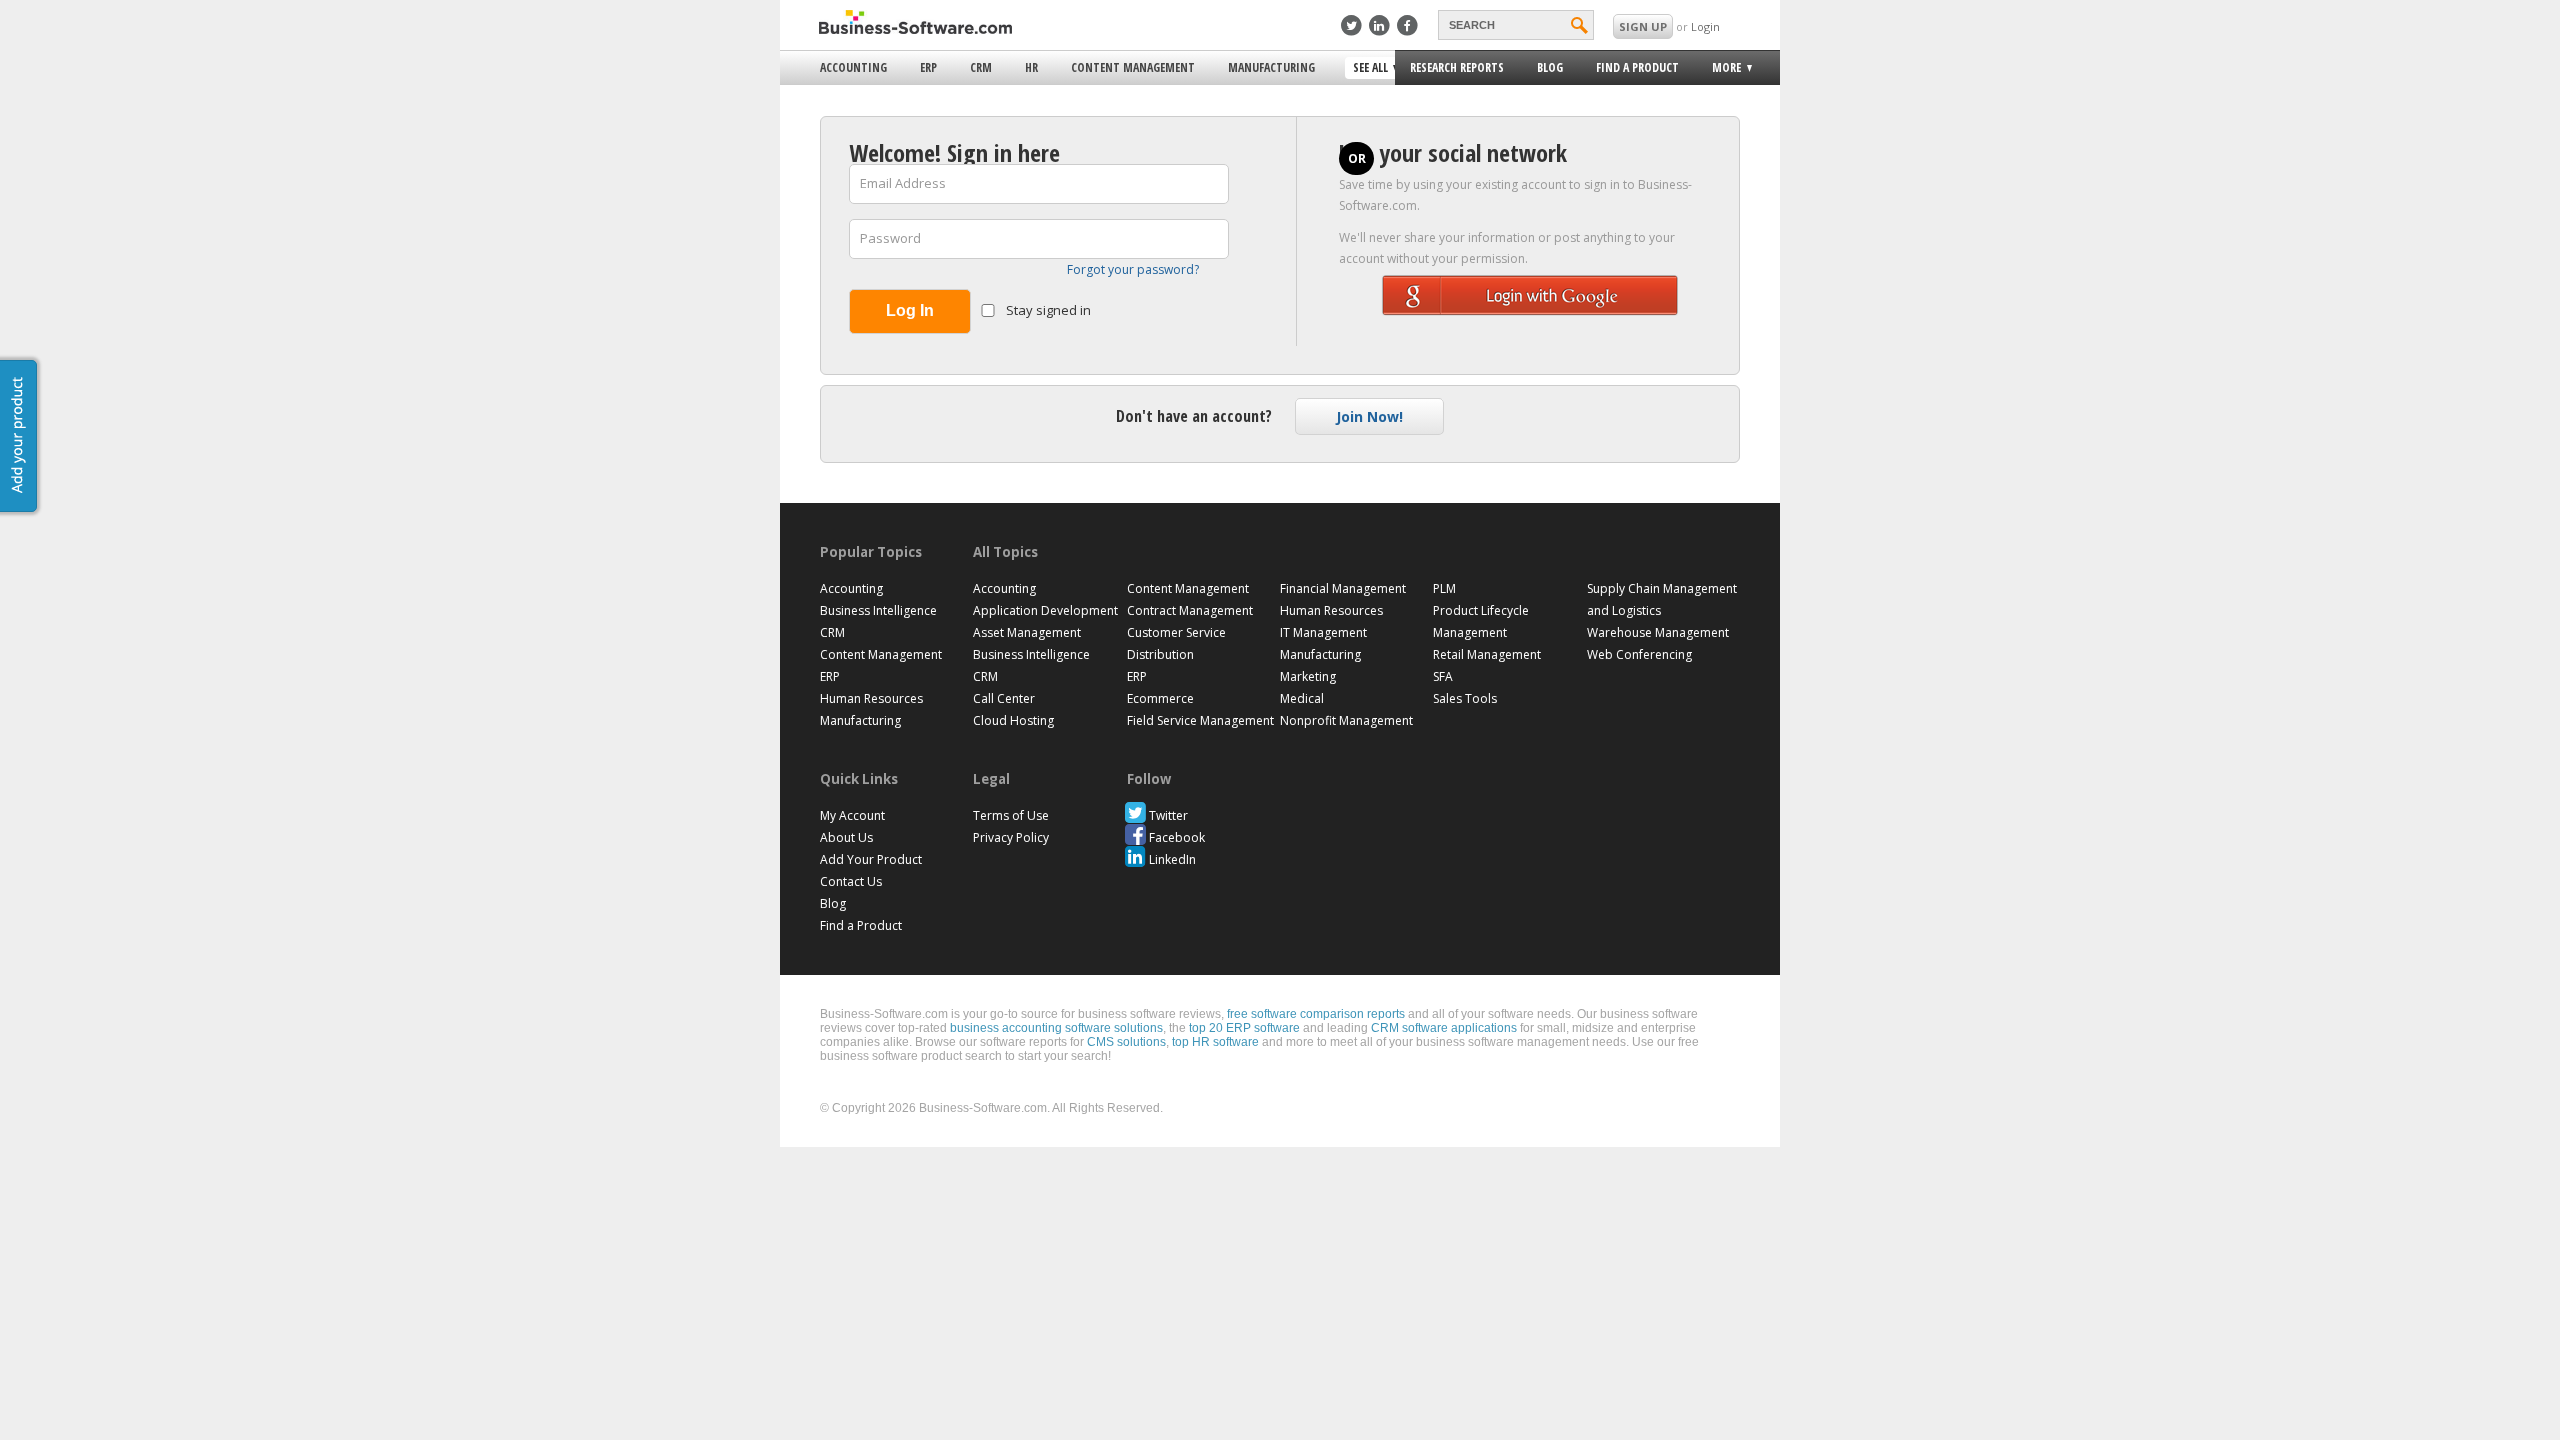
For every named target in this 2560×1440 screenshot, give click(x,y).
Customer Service (1176, 632)
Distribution (1160, 654)
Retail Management (1487, 654)
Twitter (1168, 815)
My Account (852, 815)
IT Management (1323, 632)
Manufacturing (1271, 67)
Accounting (853, 67)
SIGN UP (1643, 26)
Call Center (1004, 698)
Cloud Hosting (1013, 720)
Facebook (1177, 837)
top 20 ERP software (1244, 1028)
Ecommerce (1160, 698)
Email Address (903, 183)
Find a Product (1637, 67)
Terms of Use (1011, 815)
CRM (981, 67)
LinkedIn (1172, 859)
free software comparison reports (1316, 1014)
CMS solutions (1126, 1042)
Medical (1302, 698)
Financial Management (1343, 588)
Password (890, 238)
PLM (1444, 588)
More (1720, 70)
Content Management (1133, 67)
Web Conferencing (1639, 654)
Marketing (1308, 676)
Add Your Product (871, 859)
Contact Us (851, 881)
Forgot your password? (1133, 269)
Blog (1550, 67)
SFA (1443, 676)
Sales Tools (1465, 698)
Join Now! (1369, 416)
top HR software (1215, 1042)
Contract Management (1190, 610)
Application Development (1045, 610)
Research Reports (1457, 67)
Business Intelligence (878, 610)
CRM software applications (1444, 1028)
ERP (928, 67)
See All (1368, 69)
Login (1705, 26)
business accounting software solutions (1056, 1028)
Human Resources (871, 698)
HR (1031, 67)
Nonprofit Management (1346, 720)
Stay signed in (1047, 310)
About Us (846, 837)
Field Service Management (1200, 720)
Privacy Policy (1011, 837)
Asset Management (1027, 632)
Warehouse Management (1658, 632)
